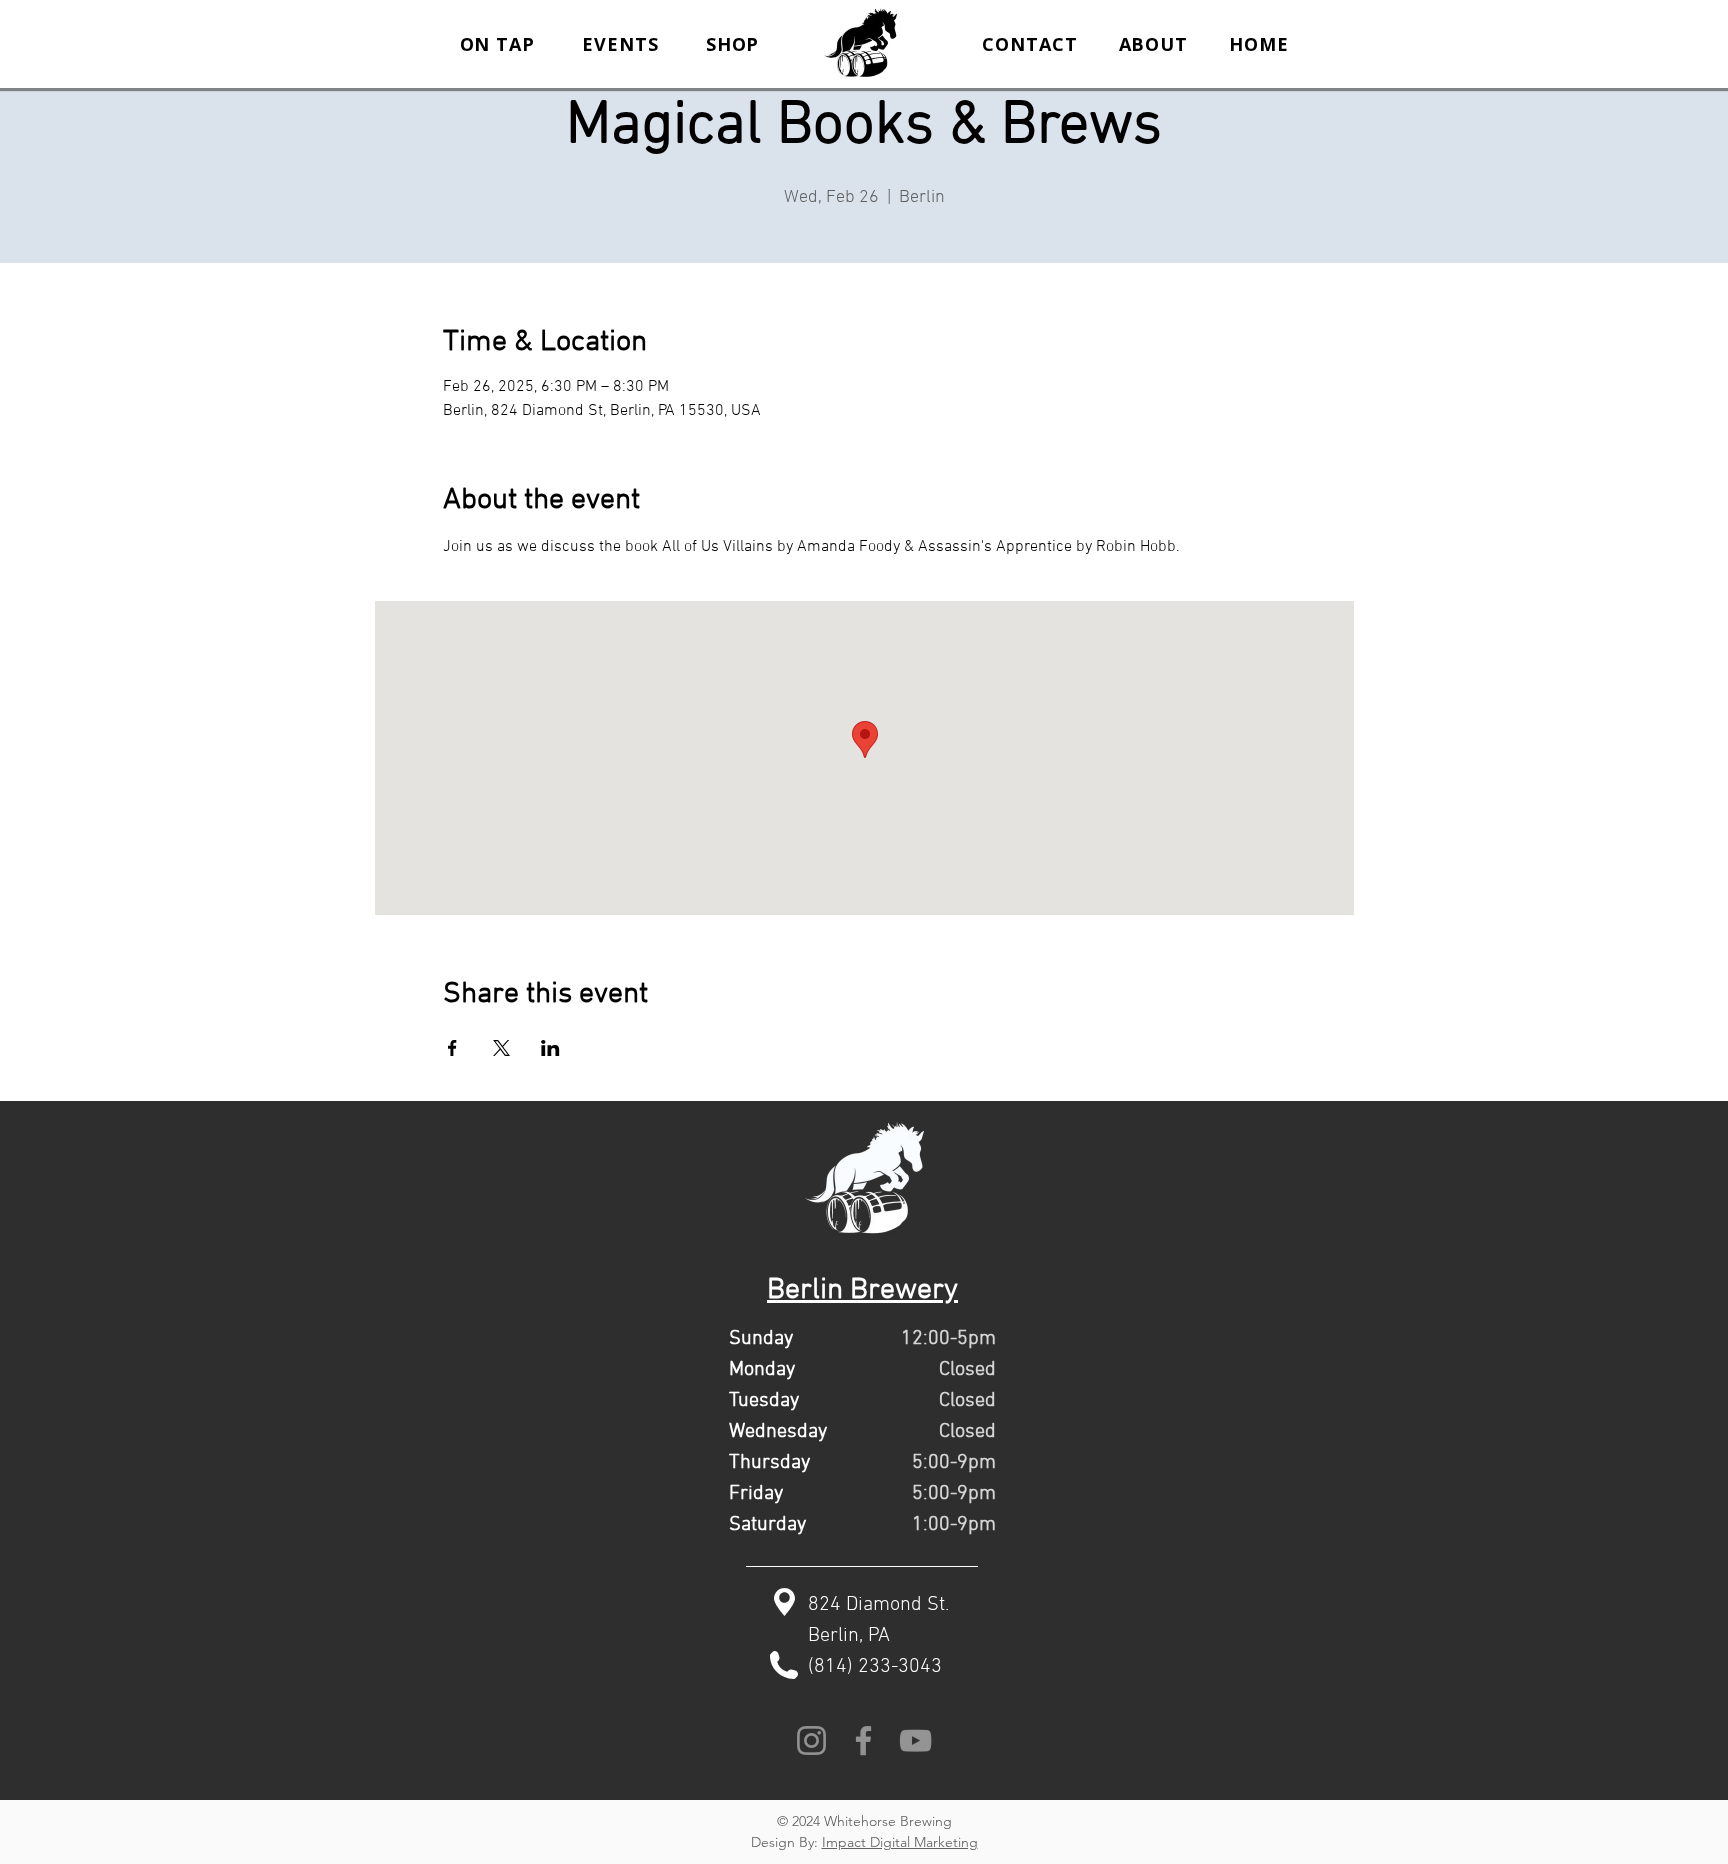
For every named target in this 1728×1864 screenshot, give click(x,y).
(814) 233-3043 (875, 1667)
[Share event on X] (501, 1048)
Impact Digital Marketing (900, 1842)
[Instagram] (811, 1740)
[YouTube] (915, 1740)
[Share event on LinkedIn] (550, 1048)
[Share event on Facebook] (452, 1048)
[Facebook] (863, 1740)
